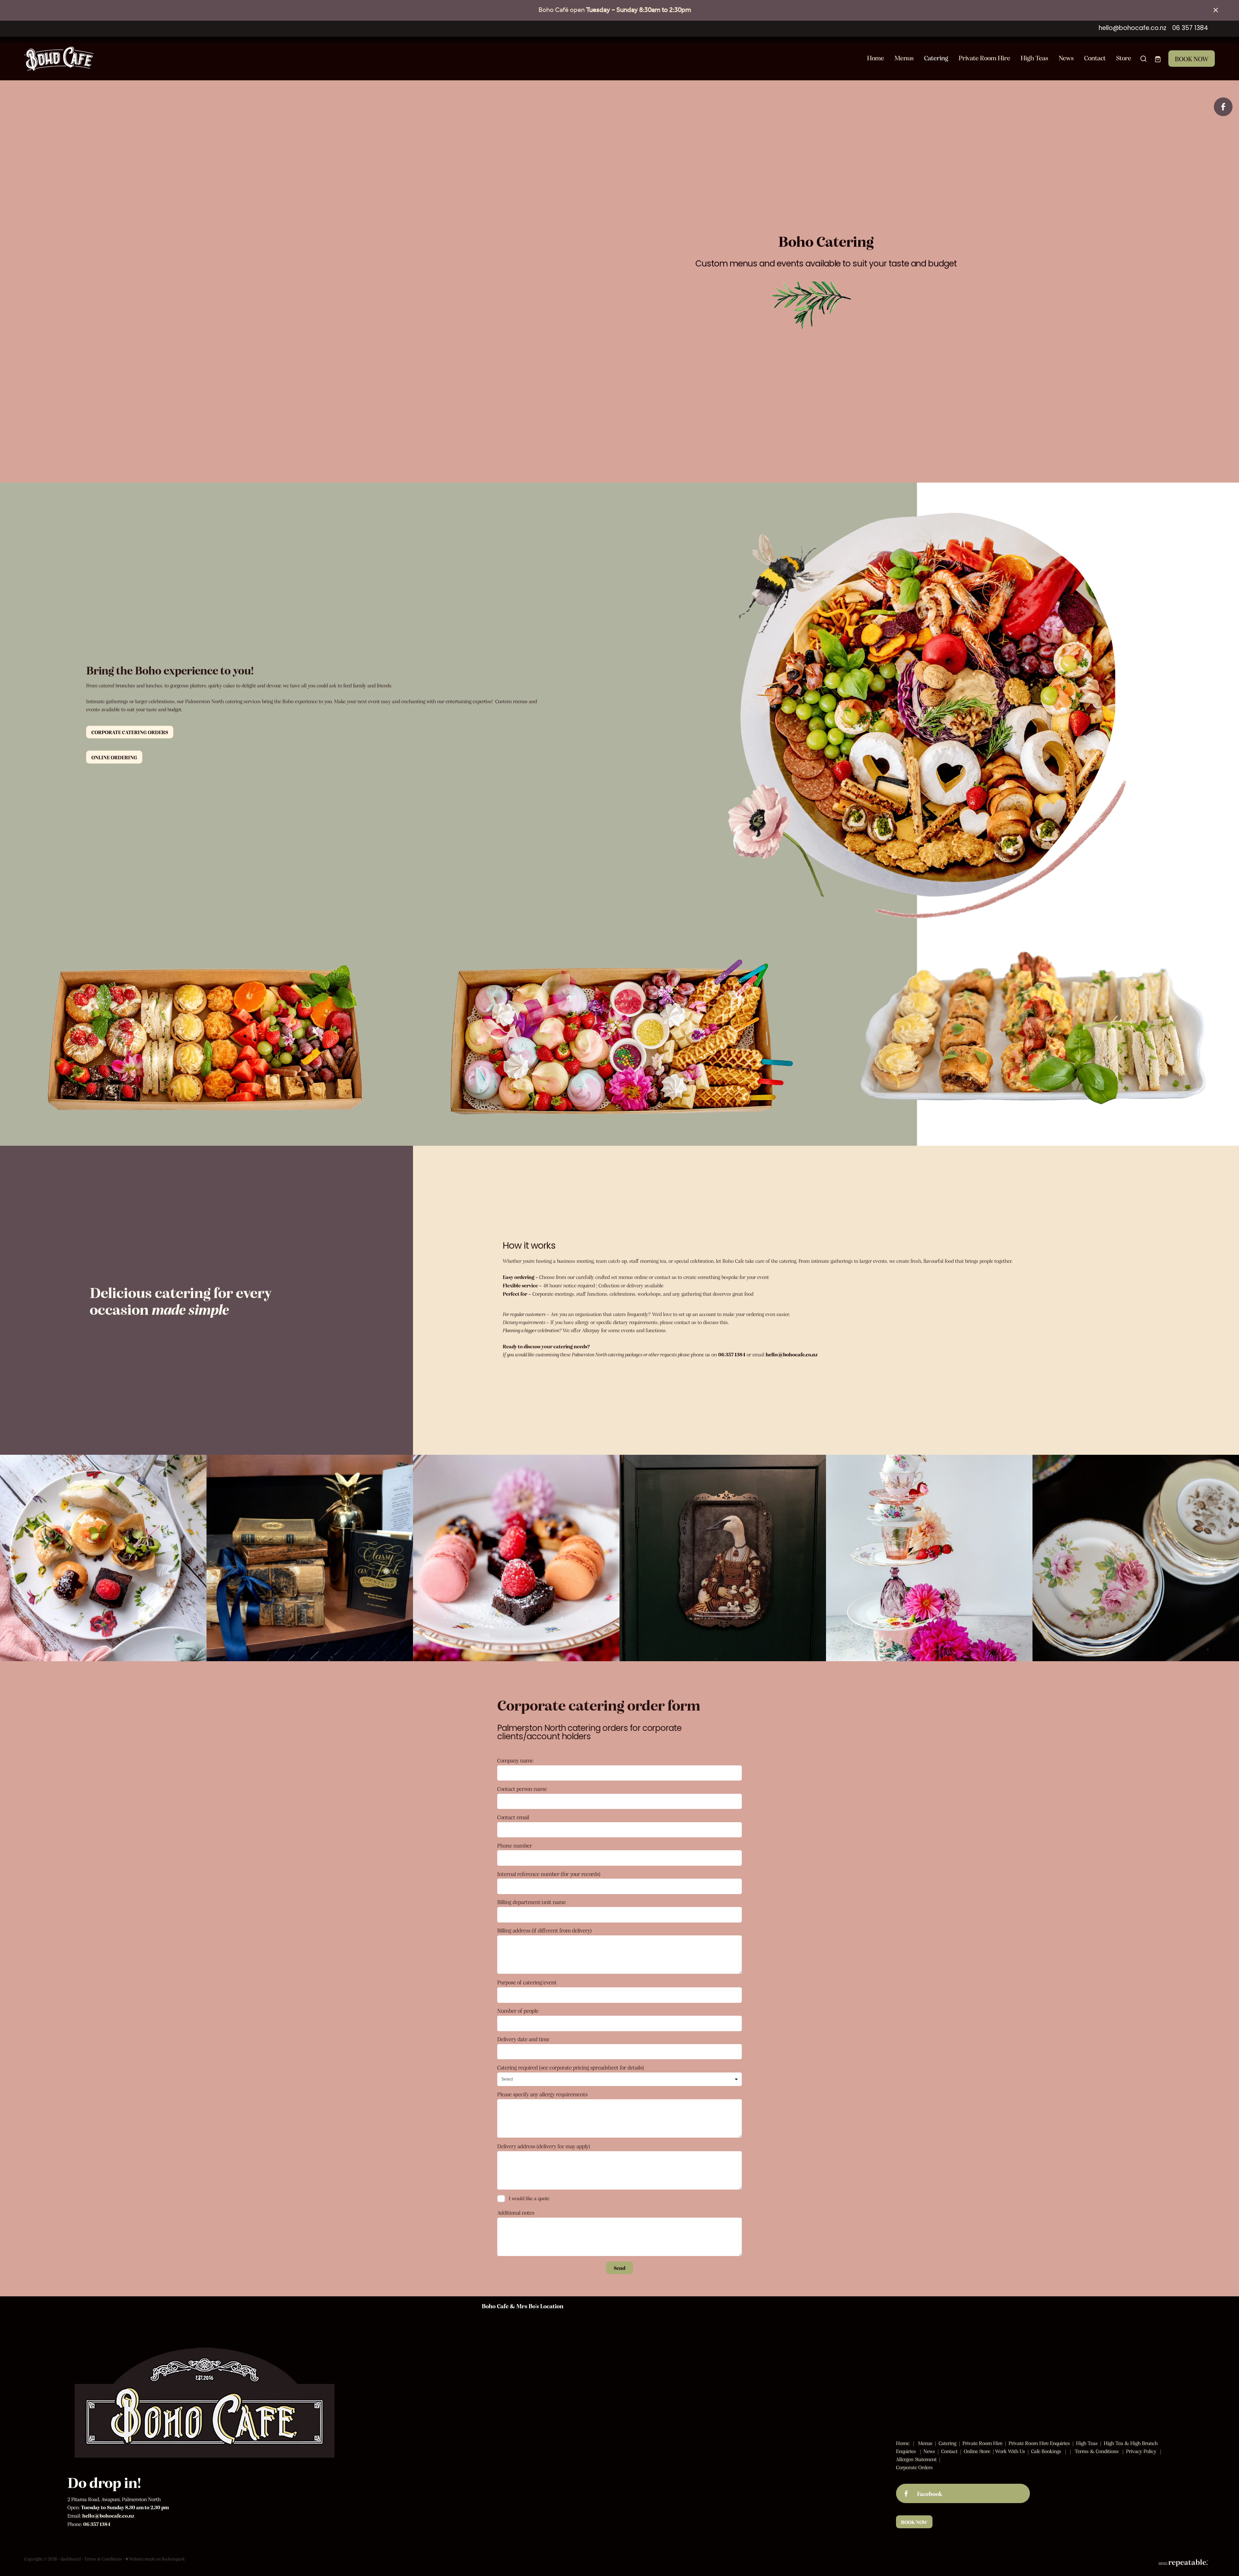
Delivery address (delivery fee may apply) (544, 2146)
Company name (515, 1761)
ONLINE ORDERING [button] (114, 757)
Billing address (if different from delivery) (544, 1931)
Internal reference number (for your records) (549, 1874)
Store (1124, 58)
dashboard (71, 2559)
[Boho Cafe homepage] (143, 59)
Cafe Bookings (1046, 2451)
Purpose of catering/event (527, 1982)
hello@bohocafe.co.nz (1133, 29)
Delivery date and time (523, 2039)
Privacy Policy (1141, 2451)
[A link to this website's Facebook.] (1223, 107)
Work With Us (1010, 2451)
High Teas (1034, 58)
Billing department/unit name (532, 1902)
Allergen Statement (916, 2459)
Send (619, 2268)
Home (876, 58)
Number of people (518, 2011)
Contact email (513, 1817)
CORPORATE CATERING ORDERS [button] (130, 732)
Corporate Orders (914, 2467)
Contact (1095, 58)
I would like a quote (529, 2198)
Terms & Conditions (1097, 2451)
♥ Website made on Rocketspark (155, 2559)
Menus (904, 58)
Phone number (515, 1846)
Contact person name (522, 1789)
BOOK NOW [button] (914, 2522)
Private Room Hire (984, 58)
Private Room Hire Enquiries (1039, 2443)
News (1066, 58)
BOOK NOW (1192, 59)
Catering (936, 58)
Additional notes (516, 2213)
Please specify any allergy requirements (542, 2094)
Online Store (977, 2451)
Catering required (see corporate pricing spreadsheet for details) (571, 2068)
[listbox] (619, 2079)
